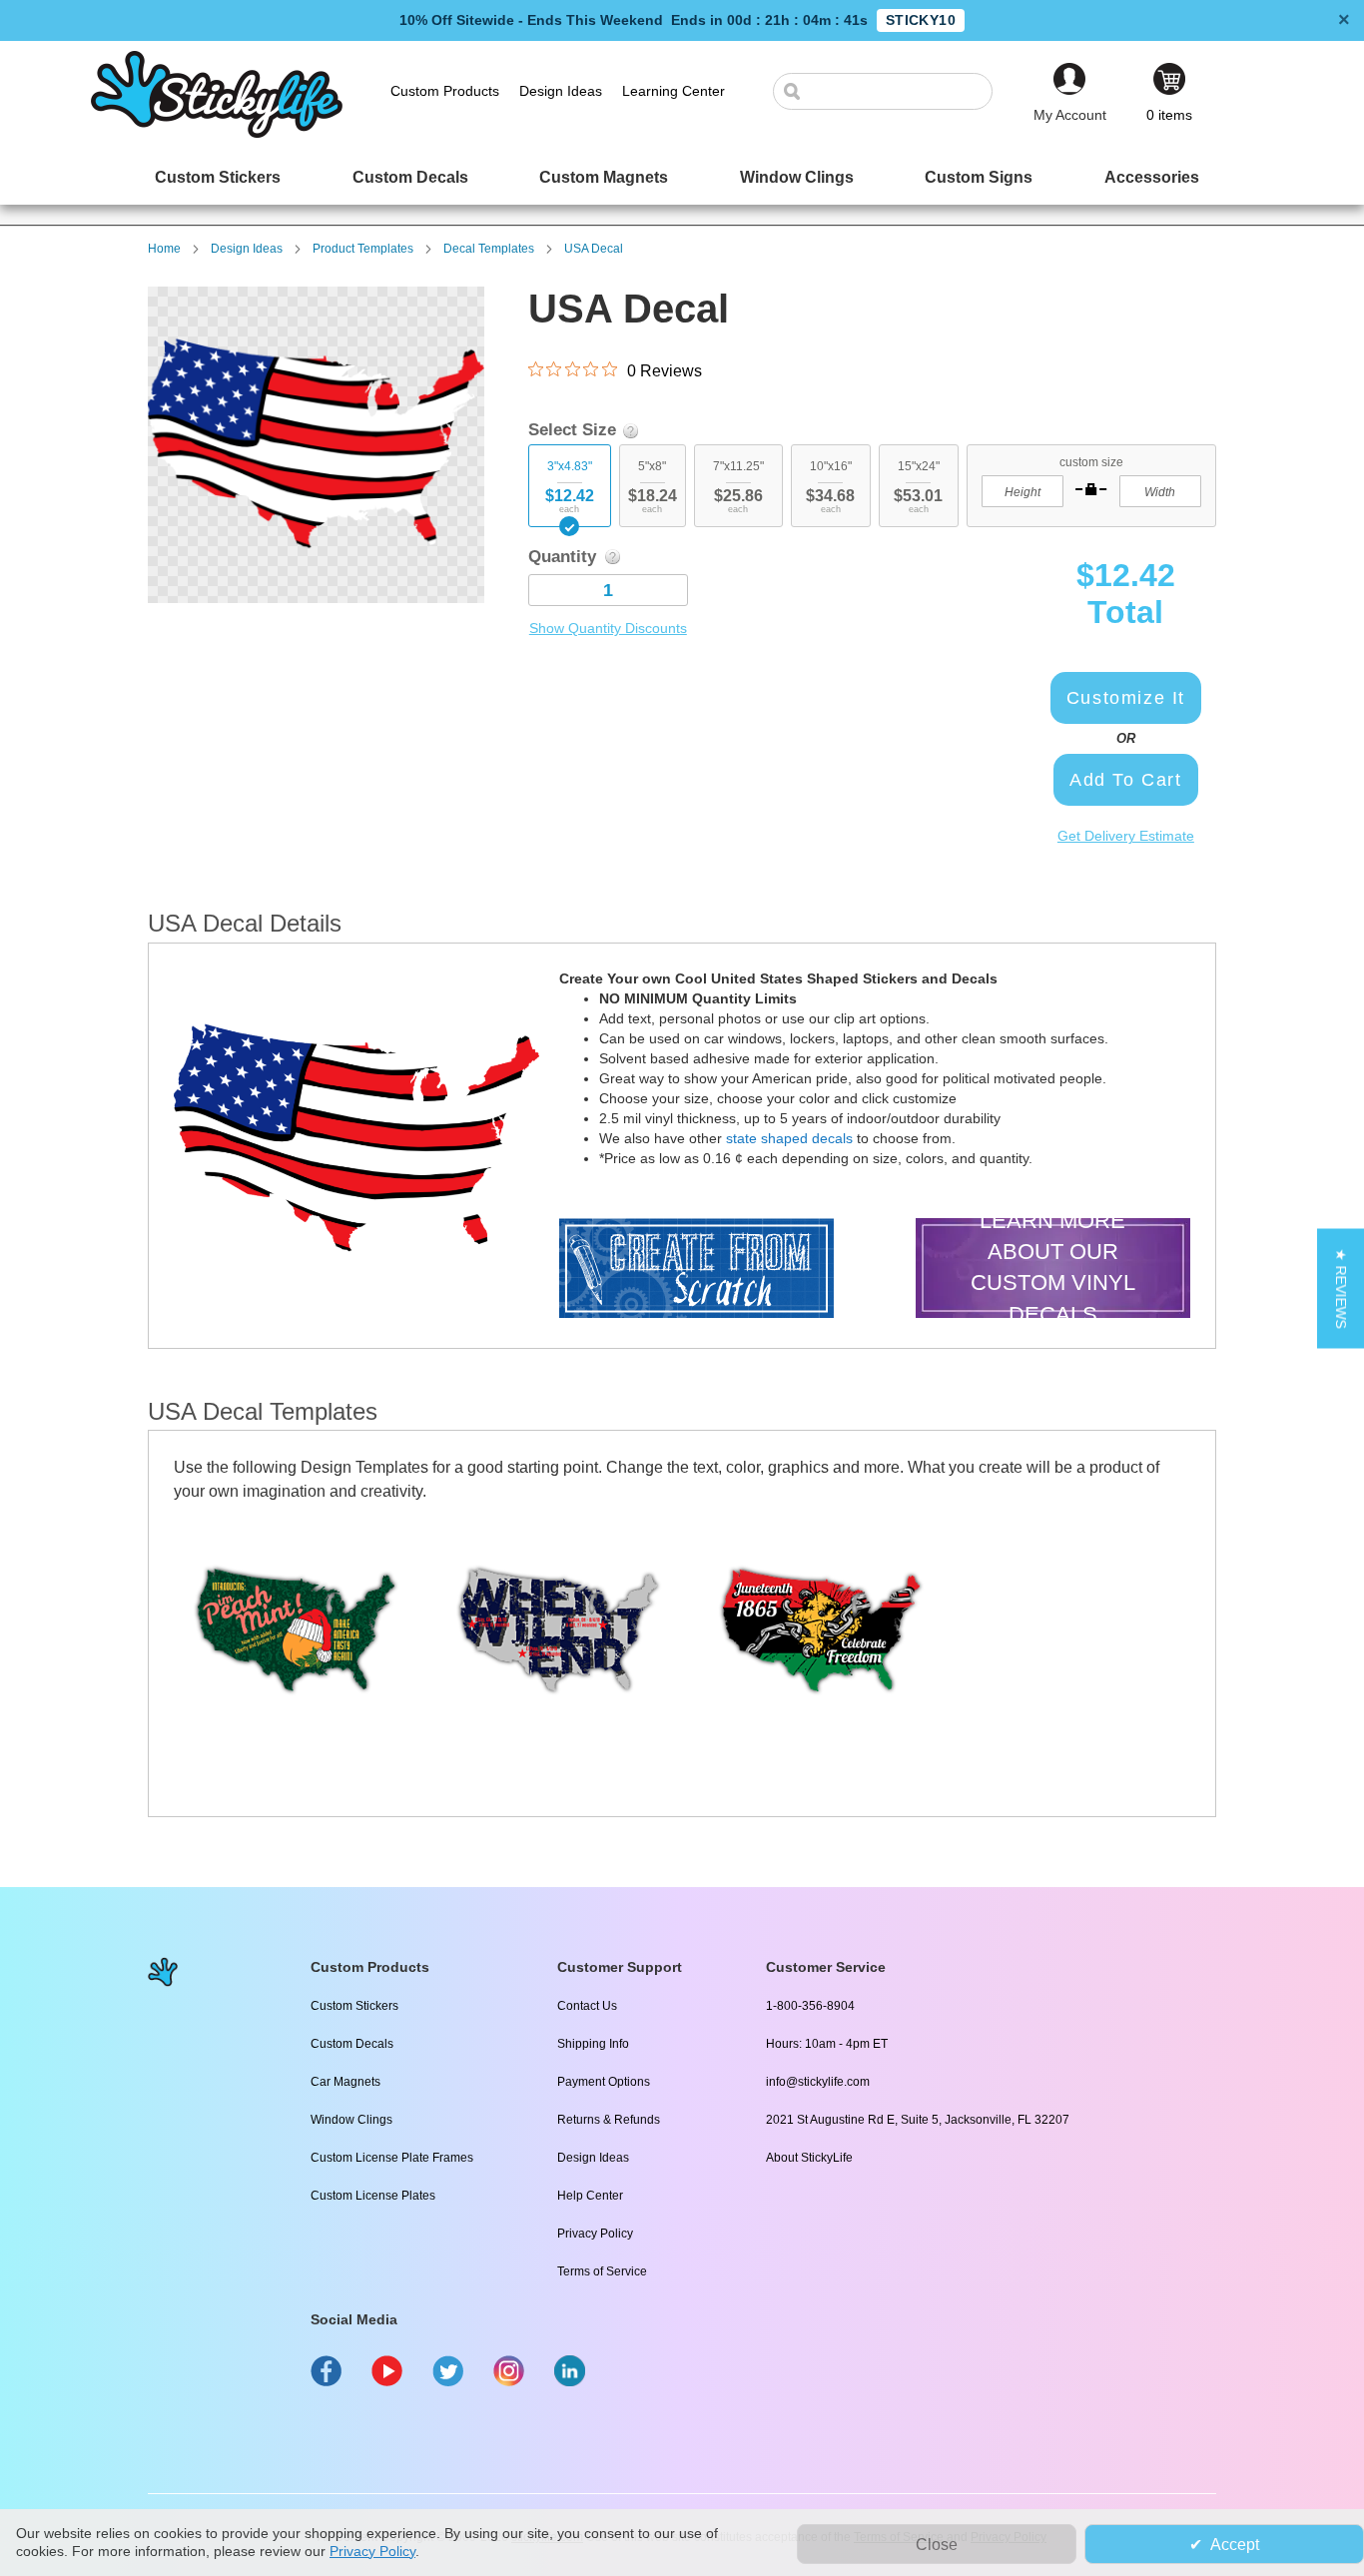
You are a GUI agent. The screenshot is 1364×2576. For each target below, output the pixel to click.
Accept (1235, 2545)
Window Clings (351, 2120)
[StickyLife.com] (217, 133)
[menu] (682, 177)
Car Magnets (345, 2082)
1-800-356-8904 (810, 2006)
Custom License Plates (373, 2196)
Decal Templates (489, 249)
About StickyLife (809, 2158)
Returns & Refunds (609, 2120)
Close (937, 2545)
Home (164, 249)
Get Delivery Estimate (1126, 836)
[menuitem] (218, 177)
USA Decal (594, 249)
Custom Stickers (354, 2006)
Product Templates (363, 249)
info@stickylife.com (818, 2082)
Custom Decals (352, 2044)
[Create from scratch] (696, 1271)
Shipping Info (593, 2044)
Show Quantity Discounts (608, 628)
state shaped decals (789, 1138)
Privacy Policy (595, 2234)
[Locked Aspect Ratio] (1091, 489)
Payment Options (604, 2082)
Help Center (590, 2196)
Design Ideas (247, 249)
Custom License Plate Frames (392, 2158)
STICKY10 (921, 20)
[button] (1341, 1288)
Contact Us (587, 2006)
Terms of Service (602, 2271)
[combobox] (893, 91)
